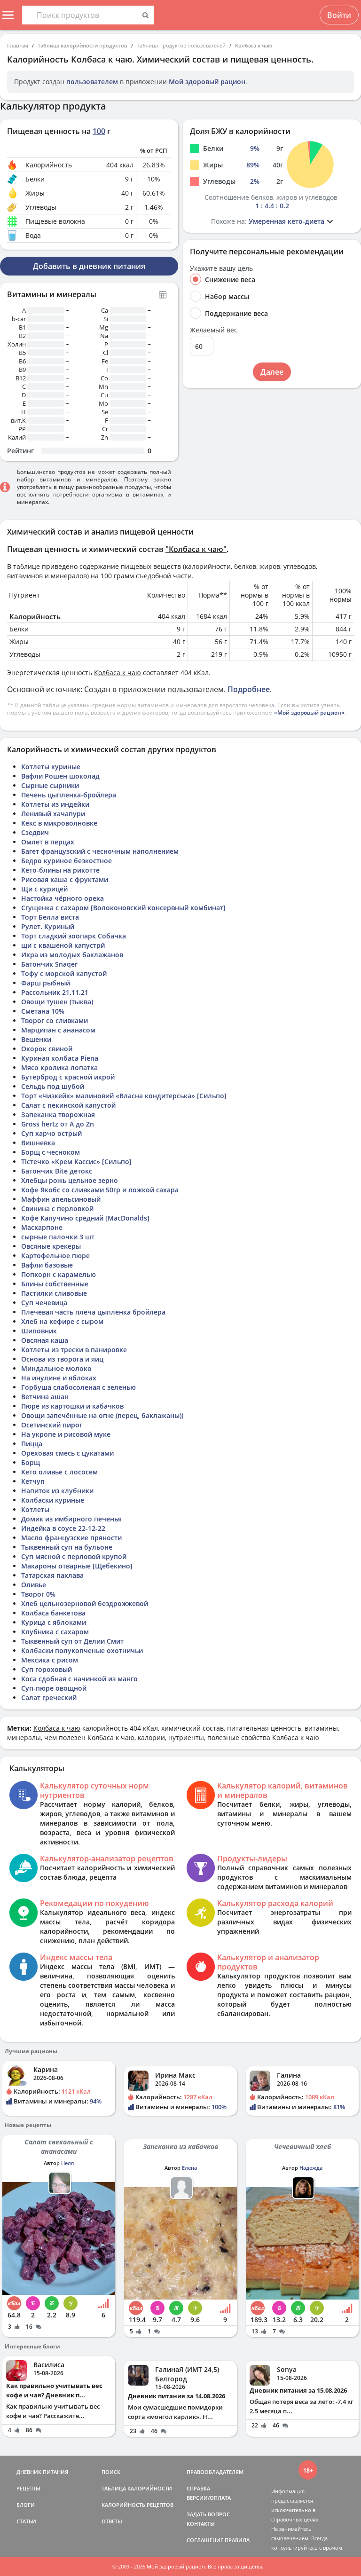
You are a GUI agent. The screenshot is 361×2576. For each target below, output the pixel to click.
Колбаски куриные (53, 1500)
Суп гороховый (47, 1669)
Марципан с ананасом (58, 1030)
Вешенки (36, 1039)
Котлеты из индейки (55, 804)
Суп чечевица (44, 1303)
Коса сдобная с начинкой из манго (79, 1679)
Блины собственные (55, 1284)
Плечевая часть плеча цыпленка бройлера (93, 1312)
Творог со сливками (55, 1020)
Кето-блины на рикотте (60, 870)
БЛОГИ (26, 2505)
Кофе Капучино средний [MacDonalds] (85, 1218)
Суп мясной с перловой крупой (74, 1556)
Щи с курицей (44, 889)
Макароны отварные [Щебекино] (77, 1566)
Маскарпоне (42, 1227)
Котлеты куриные (51, 767)
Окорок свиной (47, 1049)
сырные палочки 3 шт (58, 1237)
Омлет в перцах (48, 842)
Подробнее (249, 689)
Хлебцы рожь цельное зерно (70, 1180)
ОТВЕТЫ (112, 2521)
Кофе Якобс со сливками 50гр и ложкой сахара (100, 1190)
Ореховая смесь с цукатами (67, 1453)
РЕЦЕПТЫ (28, 2488)
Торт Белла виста (50, 917)
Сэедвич (35, 832)
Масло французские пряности (71, 1538)
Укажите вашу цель (221, 268)
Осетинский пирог (52, 1425)
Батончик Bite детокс (57, 1171)
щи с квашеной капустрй (63, 945)
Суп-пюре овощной (54, 1688)
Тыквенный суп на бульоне (67, 1547)
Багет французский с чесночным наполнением (100, 851)
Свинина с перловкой (57, 1209)
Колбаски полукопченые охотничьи (82, 1650)
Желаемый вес (214, 330)
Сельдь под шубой (53, 1086)
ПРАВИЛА (237, 2540)
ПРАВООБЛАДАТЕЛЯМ (215, 2472)
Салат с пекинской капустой (68, 1105)
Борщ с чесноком (51, 1152)
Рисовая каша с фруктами (65, 879)
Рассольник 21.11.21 (55, 992)
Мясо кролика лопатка (59, 1067)
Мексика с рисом (50, 1660)
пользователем (92, 82)
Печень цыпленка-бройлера (69, 795)
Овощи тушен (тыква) (57, 1002)
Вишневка (38, 1143)
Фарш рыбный (46, 983)
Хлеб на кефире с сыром (62, 1321)
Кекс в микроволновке (59, 823)
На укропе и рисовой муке (66, 1434)
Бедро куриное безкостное (67, 861)
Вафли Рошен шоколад (60, 776)
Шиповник (39, 1331)
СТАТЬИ (26, 2521)
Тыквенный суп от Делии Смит (72, 1641)
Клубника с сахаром (55, 1632)
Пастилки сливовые (54, 1293)
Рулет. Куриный (48, 926)
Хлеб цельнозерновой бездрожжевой (85, 1603)
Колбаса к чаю (254, 45)
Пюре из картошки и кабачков (72, 1406)
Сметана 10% (43, 1011)
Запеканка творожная (58, 1115)
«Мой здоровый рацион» (309, 713)
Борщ (31, 1462)
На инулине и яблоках (59, 1378)
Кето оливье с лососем (59, 1472)
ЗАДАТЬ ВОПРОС (208, 2514)
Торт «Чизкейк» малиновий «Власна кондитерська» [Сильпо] (124, 1096)
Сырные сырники (50, 785)
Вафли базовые (47, 1265)
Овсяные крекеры (51, 1246)
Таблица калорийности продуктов (82, 45)
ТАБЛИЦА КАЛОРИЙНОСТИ (137, 2488)
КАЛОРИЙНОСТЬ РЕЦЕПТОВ (137, 2505)
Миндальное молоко (56, 1368)
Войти (339, 15)
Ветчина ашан (45, 1397)
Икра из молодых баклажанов (72, 955)
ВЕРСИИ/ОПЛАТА (209, 2498)
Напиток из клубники (57, 1491)
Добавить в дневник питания (89, 266)
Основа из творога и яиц (62, 1359)
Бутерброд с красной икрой (68, 1077)
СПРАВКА (198, 2488)
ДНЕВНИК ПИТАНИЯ (42, 2472)
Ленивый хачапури (53, 814)
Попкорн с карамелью (59, 1274)
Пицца (32, 1444)
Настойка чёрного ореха (63, 898)
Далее (272, 372)
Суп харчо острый (51, 1133)
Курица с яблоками (54, 1622)
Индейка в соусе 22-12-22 (63, 1528)
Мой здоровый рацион (207, 82)
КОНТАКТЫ (201, 2524)
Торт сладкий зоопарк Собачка (74, 936)
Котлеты (35, 1509)
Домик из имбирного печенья (71, 1519)
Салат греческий (49, 1698)
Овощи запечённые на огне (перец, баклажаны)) (102, 1415)
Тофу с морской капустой (64, 973)
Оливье (34, 1585)
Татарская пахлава (52, 1575)
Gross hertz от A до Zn (58, 1124)
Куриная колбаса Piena (60, 1058)
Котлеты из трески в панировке (74, 1350)
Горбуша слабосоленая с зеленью (78, 1387)
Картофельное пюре (55, 1256)
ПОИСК (111, 2472)
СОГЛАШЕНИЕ (205, 2540)
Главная (18, 45)
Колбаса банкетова (53, 1613)
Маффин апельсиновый (61, 1199)
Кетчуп (33, 1481)
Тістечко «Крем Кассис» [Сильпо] (76, 1162)
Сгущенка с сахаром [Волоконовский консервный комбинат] (123, 908)
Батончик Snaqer (49, 964)
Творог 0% (38, 1594)
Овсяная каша (45, 1340)
